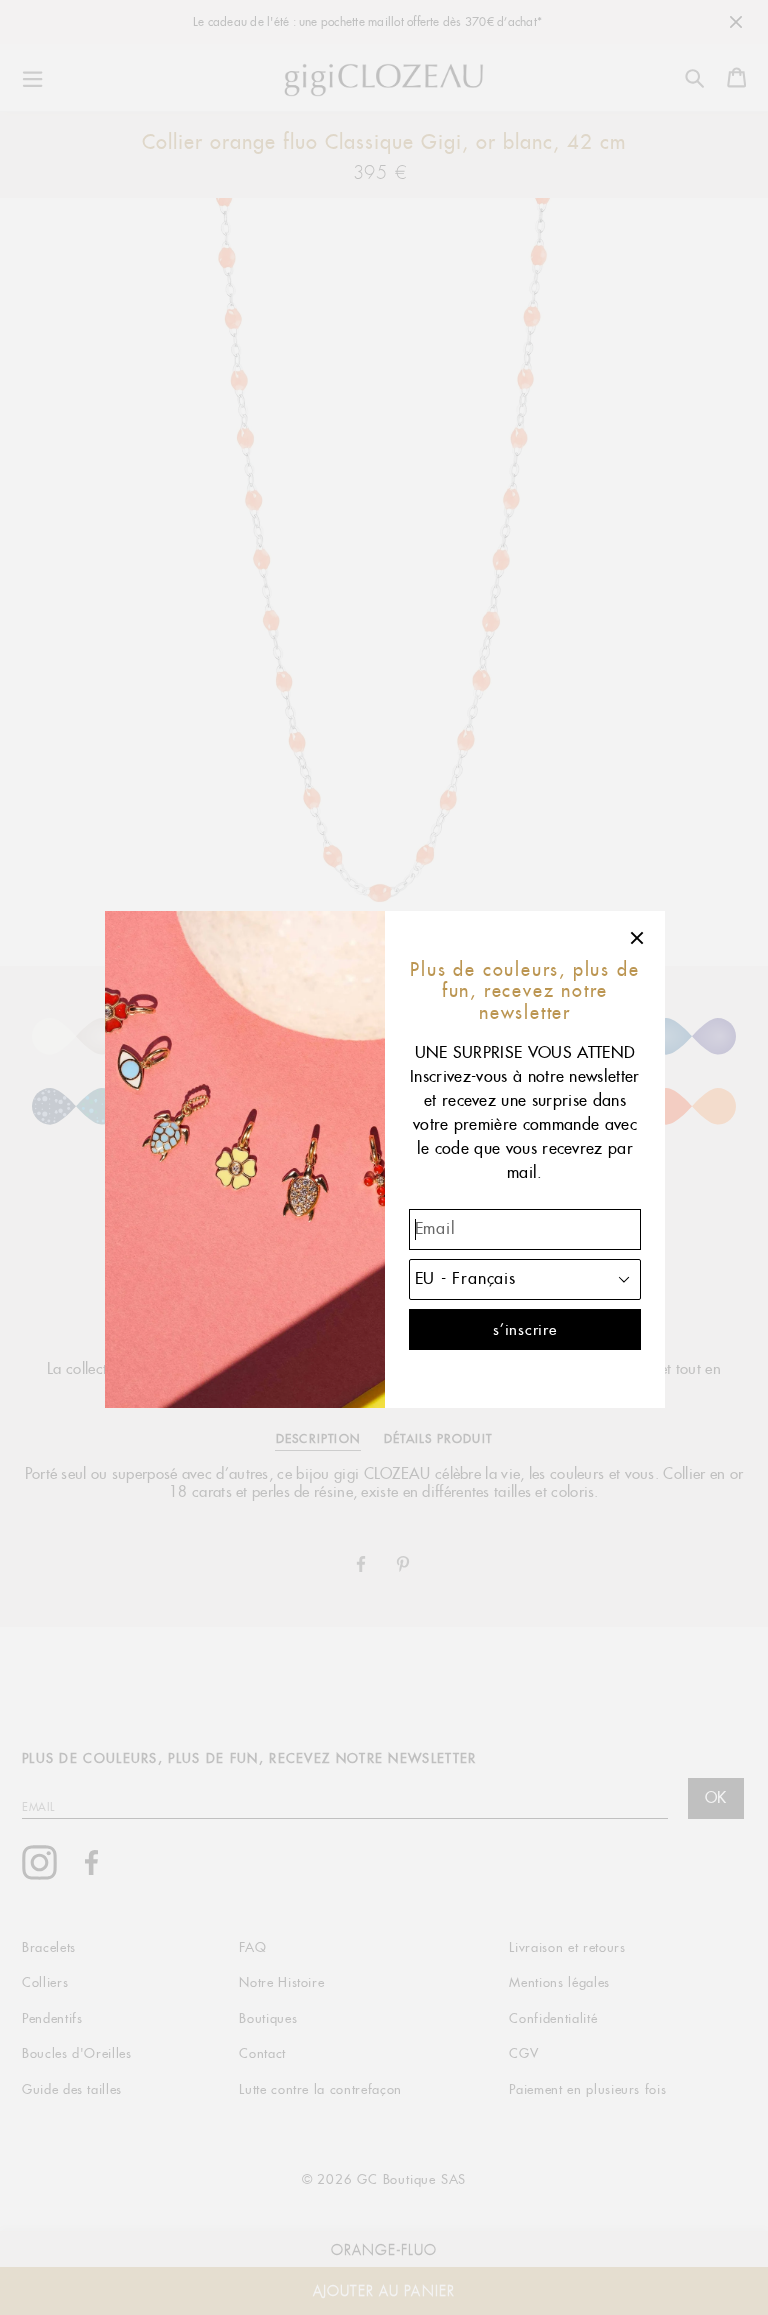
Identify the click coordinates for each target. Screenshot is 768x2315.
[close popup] (638, 938)
